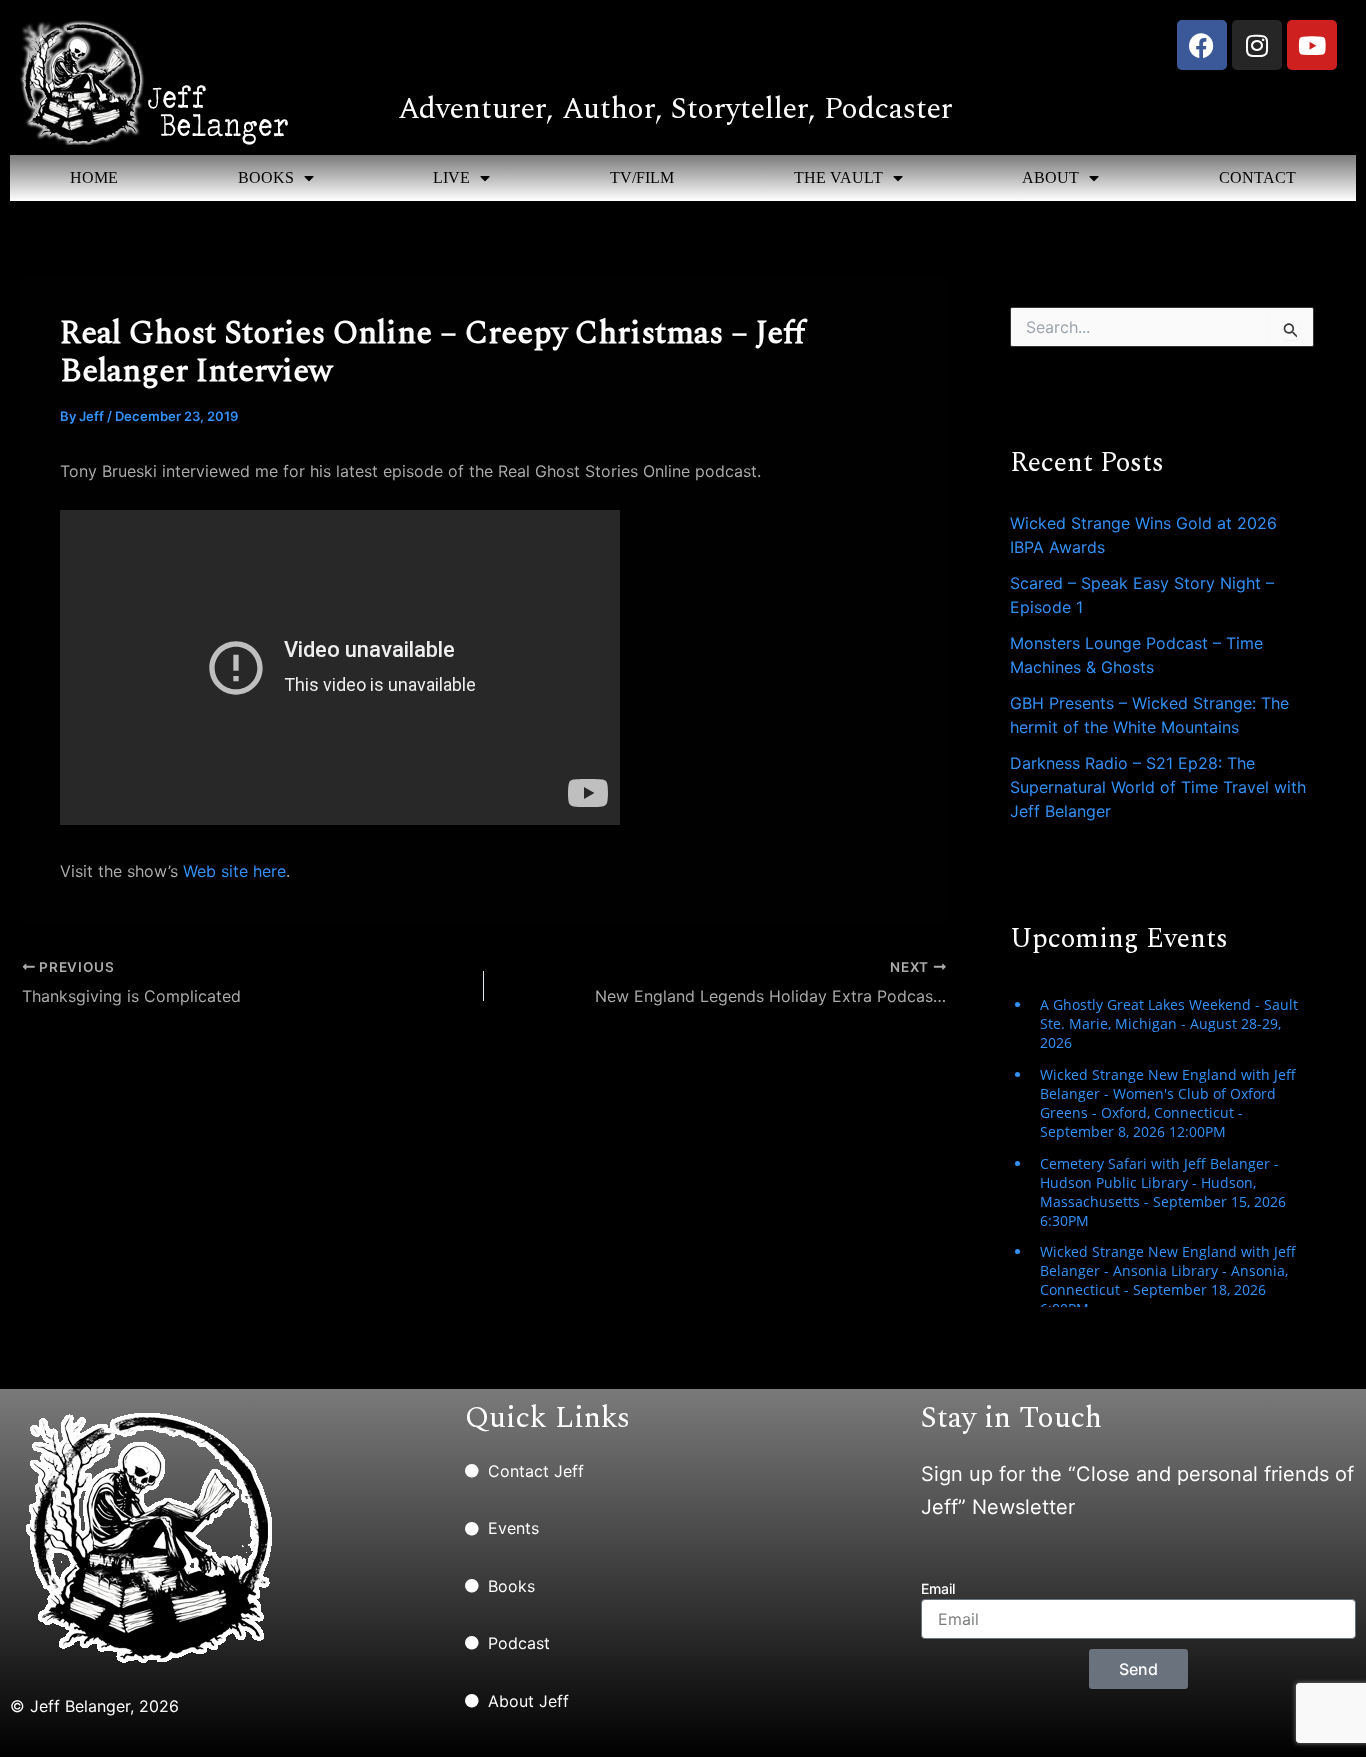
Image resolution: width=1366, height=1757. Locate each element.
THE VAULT (838, 177)
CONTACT (1257, 177)
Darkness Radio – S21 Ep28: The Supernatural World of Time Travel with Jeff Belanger (1158, 787)
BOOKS (266, 177)
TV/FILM (642, 177)
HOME (94, 177)
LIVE (451, 177)
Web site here (234, 871)
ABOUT (1050, 177)
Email (938, 1588)
